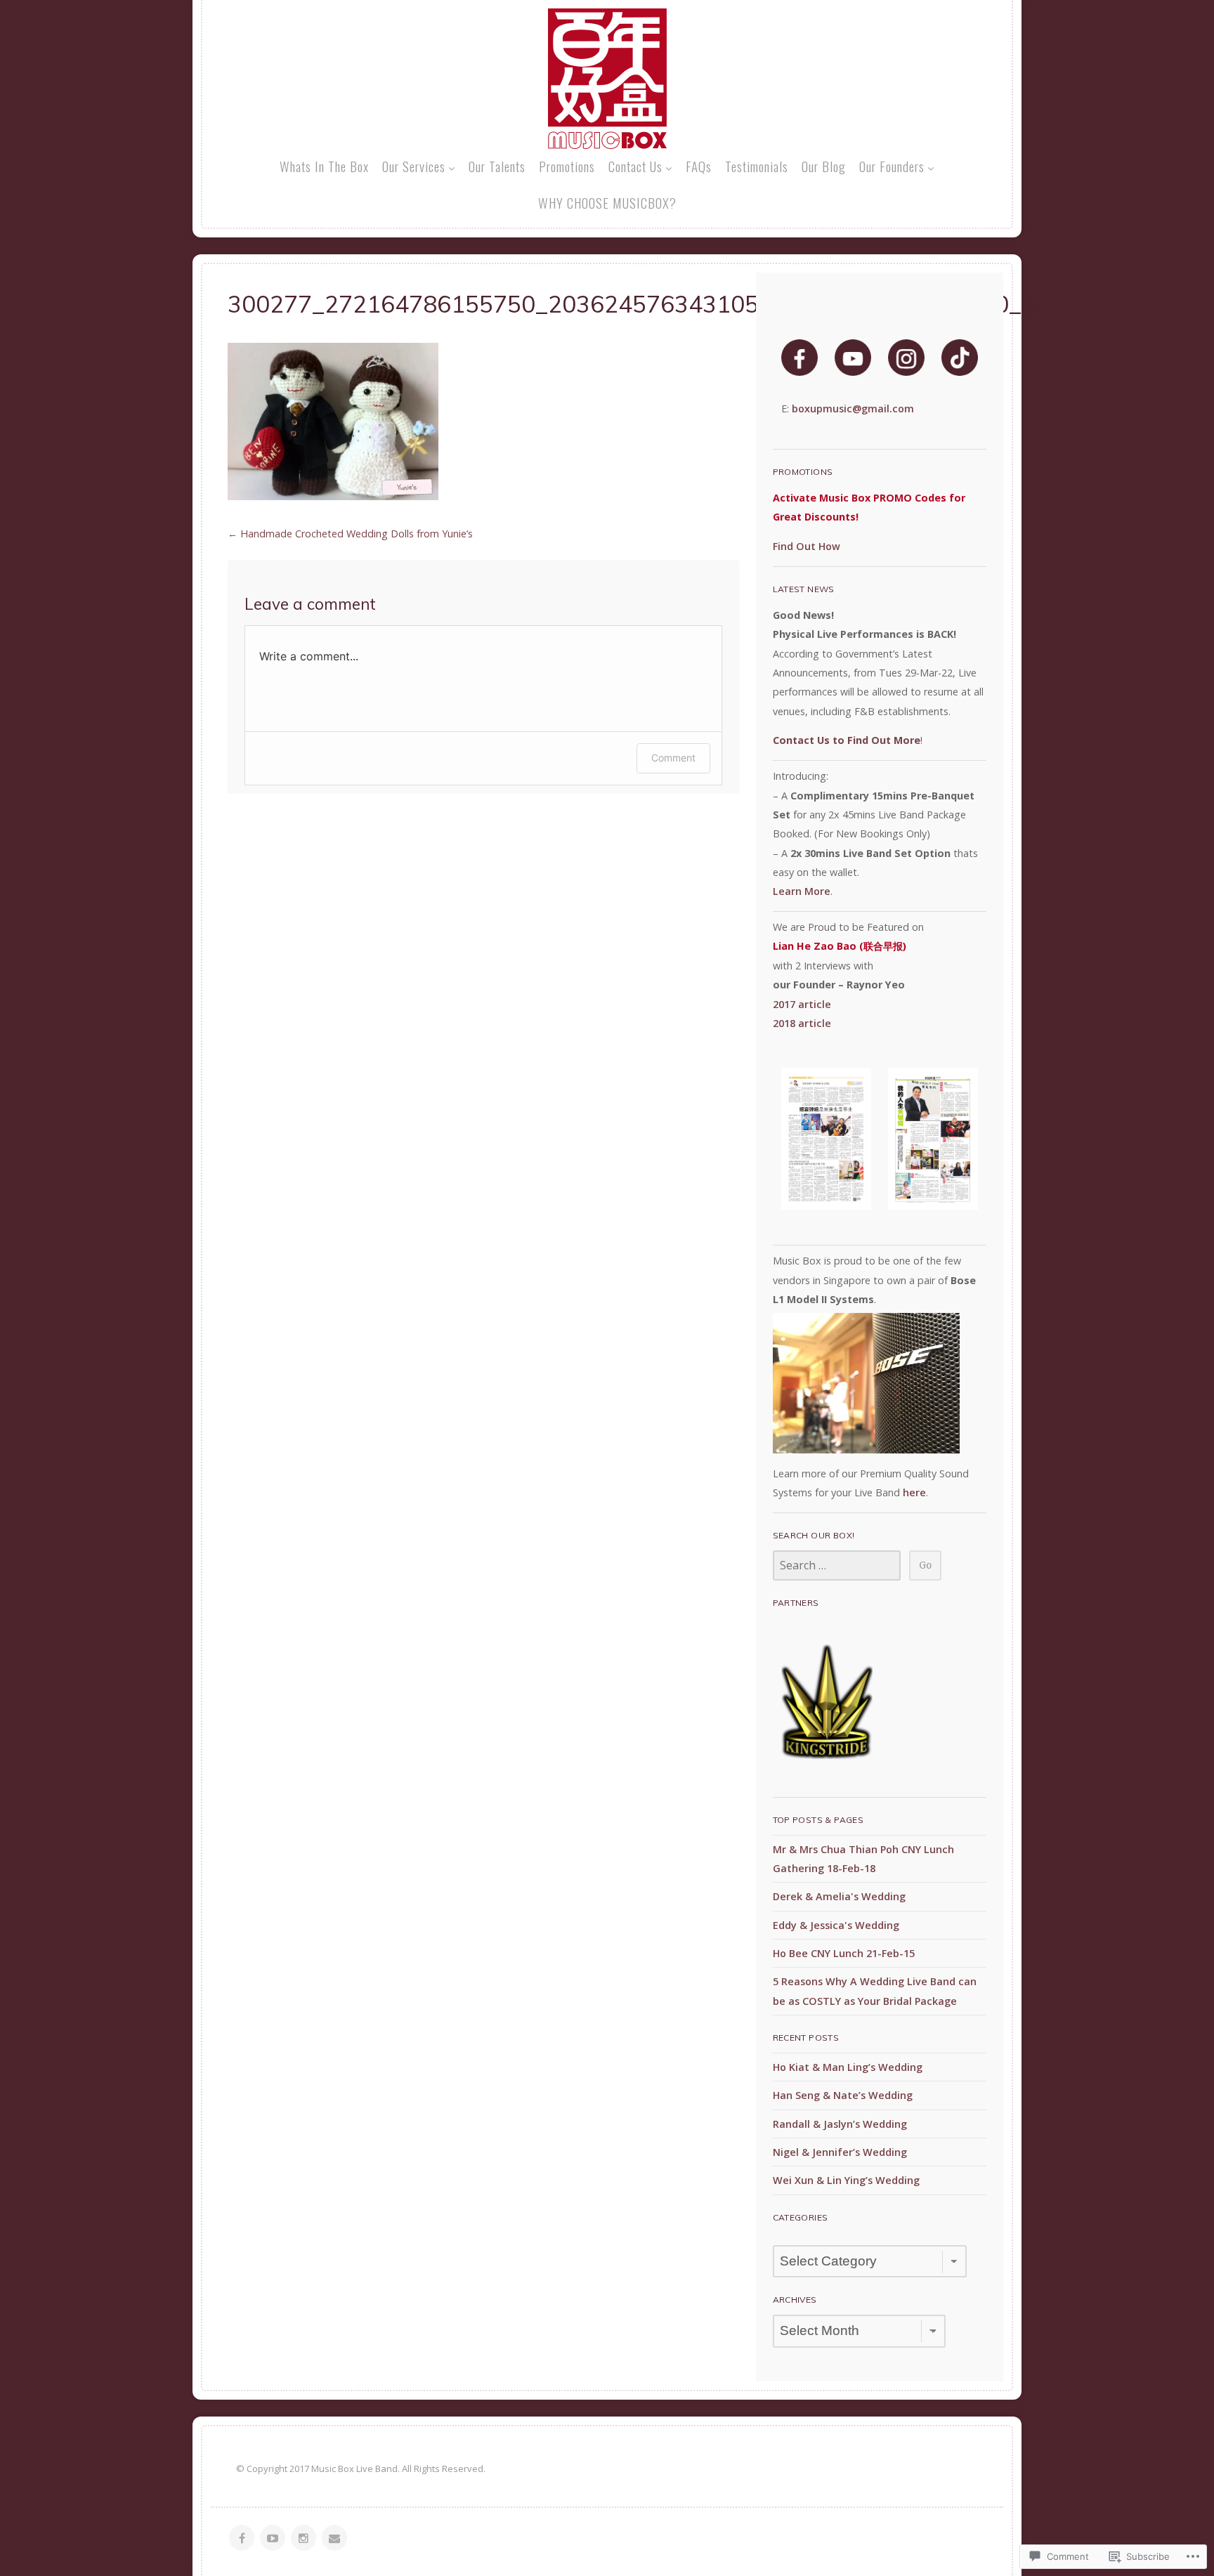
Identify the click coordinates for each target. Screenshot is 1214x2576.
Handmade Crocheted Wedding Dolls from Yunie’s (357, 534)
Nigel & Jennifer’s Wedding (840, 2152)
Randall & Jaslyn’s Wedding (840, 2124)
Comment (673, 758)
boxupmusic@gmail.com (853, 408)
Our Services (414, 166)
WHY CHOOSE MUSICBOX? (607, 202)
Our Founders (892, 166)
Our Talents (497, 166)
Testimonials (757, 166)
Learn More (802, 891)
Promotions (567, 166)
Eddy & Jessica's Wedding (836, 1925)
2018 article (802, 1023)
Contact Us (635, 166)
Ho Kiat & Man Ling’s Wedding (848, 2067)
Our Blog (824, 166)
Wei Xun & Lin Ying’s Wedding (846, 2180)
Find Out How (807, 546)
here (914, 1492)
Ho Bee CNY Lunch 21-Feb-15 (844, 1953)
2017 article (802, 1004)
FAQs (699, 166)
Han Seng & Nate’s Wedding (843, 2095)
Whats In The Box (324, 166)
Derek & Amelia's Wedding (839, 1896)
